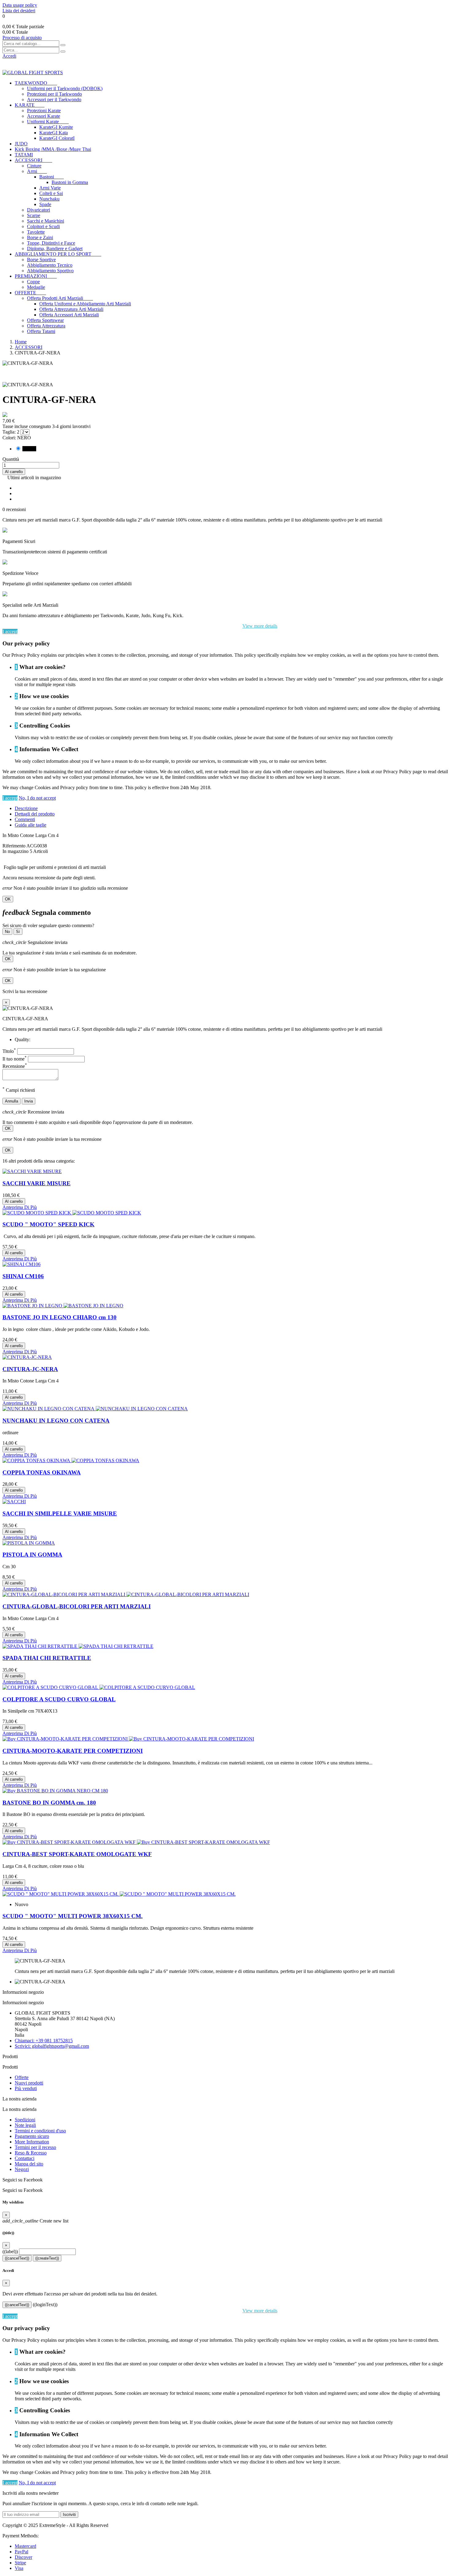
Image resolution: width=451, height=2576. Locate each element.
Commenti (25, 819)
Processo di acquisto (22, 38)
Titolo (9, 1051)
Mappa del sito (29, 2164)
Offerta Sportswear (45, 320)
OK (8, 899)
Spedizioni (25, 2120)
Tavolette (36, 232)
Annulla (12, 1101)
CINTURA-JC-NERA (30, 1369)
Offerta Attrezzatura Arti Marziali (71, 309)
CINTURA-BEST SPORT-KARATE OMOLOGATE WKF (77, 1854)
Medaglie (36, 287)
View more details (260, 626)
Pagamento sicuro (32, 2136)
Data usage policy (20, 5)
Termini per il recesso (35, 2147)
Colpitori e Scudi (43, 226)
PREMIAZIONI (36, 276)
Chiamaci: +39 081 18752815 (44, 2041)
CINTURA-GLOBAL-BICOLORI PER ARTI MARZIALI (77, 1606)
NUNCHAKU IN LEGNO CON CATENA (56, 1421)
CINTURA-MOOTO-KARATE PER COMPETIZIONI (73, 1751)
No (7, 932)
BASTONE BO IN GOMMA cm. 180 (49, 1803)
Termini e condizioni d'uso (40, 2131)
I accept (10, 631)
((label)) (10, 2251)
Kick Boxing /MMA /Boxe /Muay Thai (53, 149)
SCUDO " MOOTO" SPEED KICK (48, 1224)
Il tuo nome (15, 1059)
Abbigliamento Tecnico (50, 265)
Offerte (22, 2077)
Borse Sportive (41, 260)
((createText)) (47, 2258)
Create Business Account (27, 61)
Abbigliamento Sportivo (50, 271)
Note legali (25, 2125)
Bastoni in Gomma (70, 182)
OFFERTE (30, 293)
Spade (45, 204)
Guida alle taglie (31, 825)
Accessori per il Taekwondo (54, 99)
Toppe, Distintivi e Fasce (51, 243)
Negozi (22, 2169)
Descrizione (26, 808)
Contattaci (25, 2158)
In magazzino (15, 851)
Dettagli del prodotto (35, 814)
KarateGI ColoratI (57, 138)
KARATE (30, 105)
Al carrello (14, 472)
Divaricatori (39, 210)
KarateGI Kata (54, 133)
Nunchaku (49, 199)
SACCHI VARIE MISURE (37, 1183)
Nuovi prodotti (29, 2083)
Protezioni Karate (44, 111)
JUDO (21, 144)
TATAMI (24, 155)
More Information (32, 2142)
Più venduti (26, 2088)
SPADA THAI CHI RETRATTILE (47, 1658)
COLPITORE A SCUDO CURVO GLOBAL (59, 1699)
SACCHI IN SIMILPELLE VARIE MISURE (60, 1513)
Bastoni (52, 177)
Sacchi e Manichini (46, 221)
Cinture (34, 166)
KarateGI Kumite (56, 127)
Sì (18, 932)
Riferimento (14, 846)
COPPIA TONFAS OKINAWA (42, 1472)
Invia (29, 1101)
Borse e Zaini (40, 237)
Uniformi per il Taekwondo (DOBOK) (65, 88)
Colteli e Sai (51, 193)
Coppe (33, 282)
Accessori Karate (44, 116)
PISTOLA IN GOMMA (32, 1555)
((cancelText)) (17, 2258)
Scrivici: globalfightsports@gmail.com (52, 2046)
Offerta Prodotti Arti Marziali (60, 298)
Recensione (15, 1066)
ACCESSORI (33, 160)
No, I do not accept (37, 798)
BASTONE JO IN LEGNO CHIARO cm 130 (60, 1317)
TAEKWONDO (36, 83)
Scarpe (34, 215)
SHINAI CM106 (23, 1276)
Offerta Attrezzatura (46, 326)
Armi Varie (50, 188)
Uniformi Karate (48, 122)
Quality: (23, 1040)
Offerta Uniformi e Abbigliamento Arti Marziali (85, 304)
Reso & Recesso (31, 2153)
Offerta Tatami (41, 331)
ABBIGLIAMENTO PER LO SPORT (58, 254)
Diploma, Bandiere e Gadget (55, 248)
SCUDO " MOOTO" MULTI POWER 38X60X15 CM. (73, 1916)
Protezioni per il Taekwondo (54, 94)
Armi (37, 171)
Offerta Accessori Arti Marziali (69, 315)
